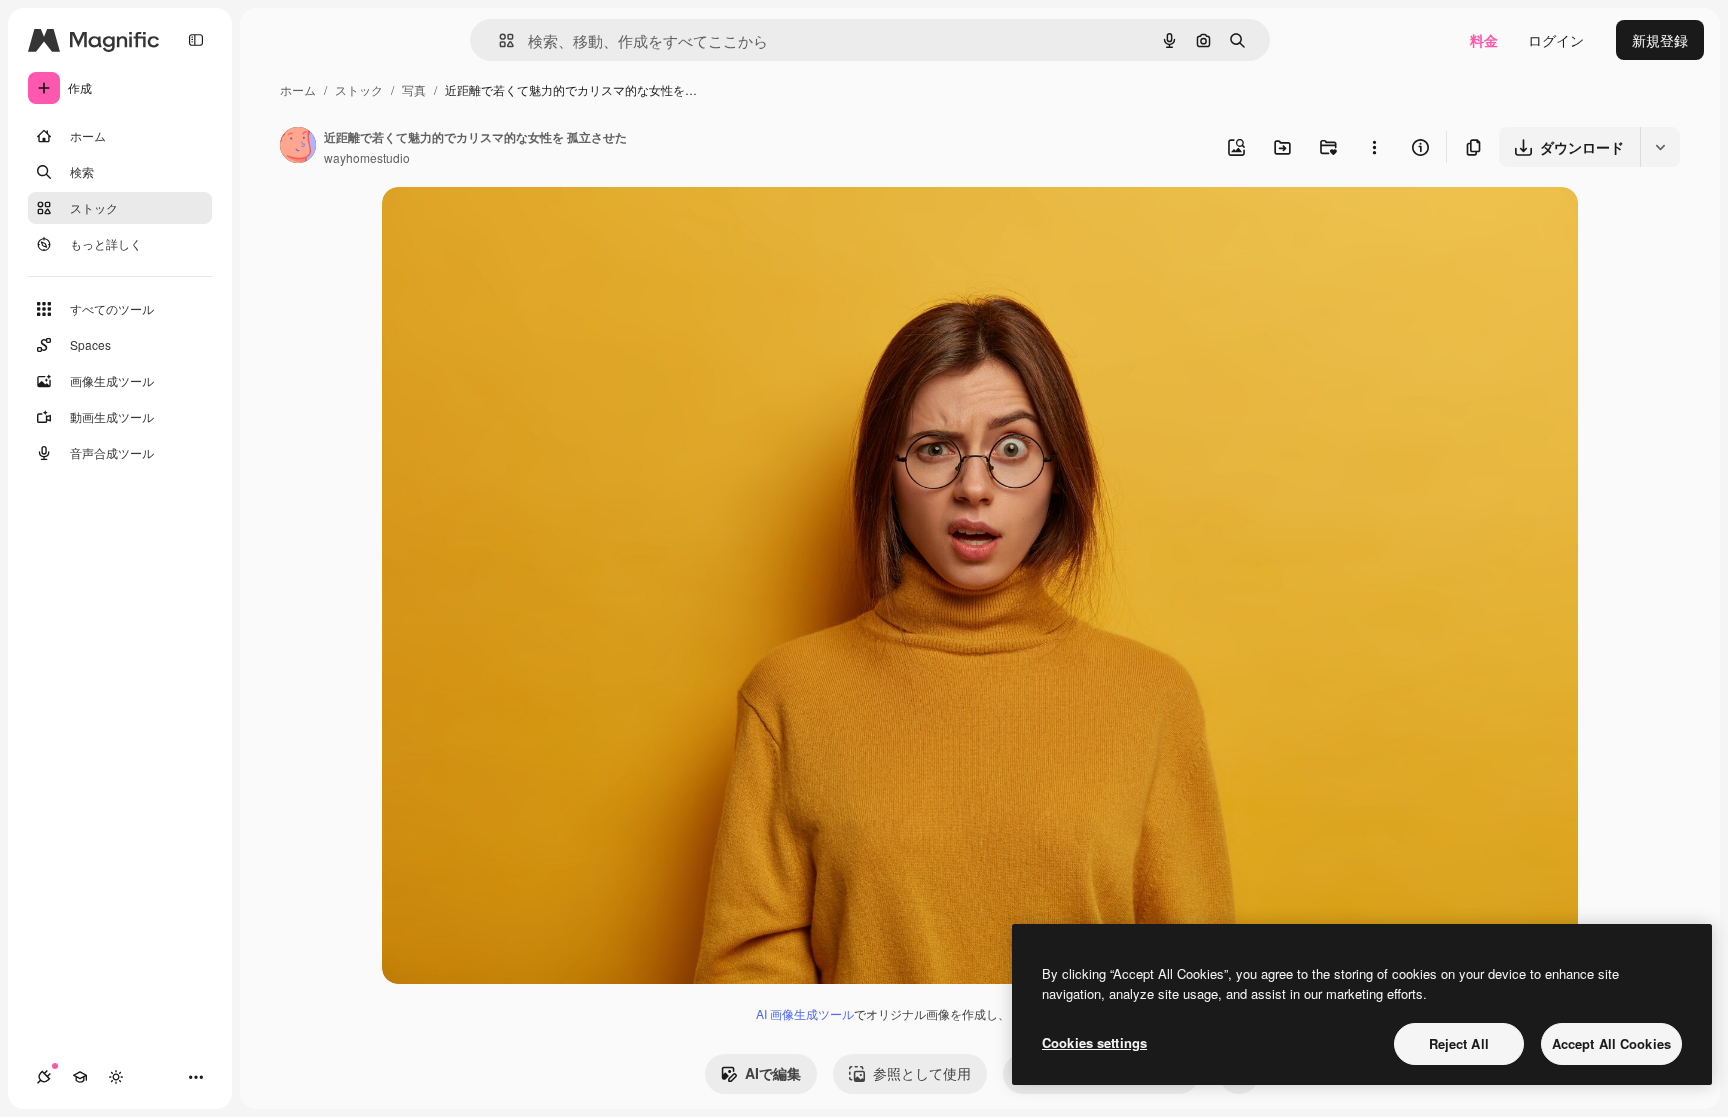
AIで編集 (773, 1073)
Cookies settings (1094, 1042)
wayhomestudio (367, 157)
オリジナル (519, 225)
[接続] (44, 1077)
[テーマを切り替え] (116, 1077)
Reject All (1459, 1043)
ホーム (298, 89)
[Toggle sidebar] (196, 40)
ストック (359, 89)
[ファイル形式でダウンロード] (1660, 147)
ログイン (1556, 40)
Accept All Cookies (1611, 1043)
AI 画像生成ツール (805, 1013)
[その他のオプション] (1374, 147)
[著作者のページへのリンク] (298, 147)
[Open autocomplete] (498, 40)
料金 (1484, 40)
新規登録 (1660, 40)
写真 (414, 89)
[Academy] (80, 1077)
